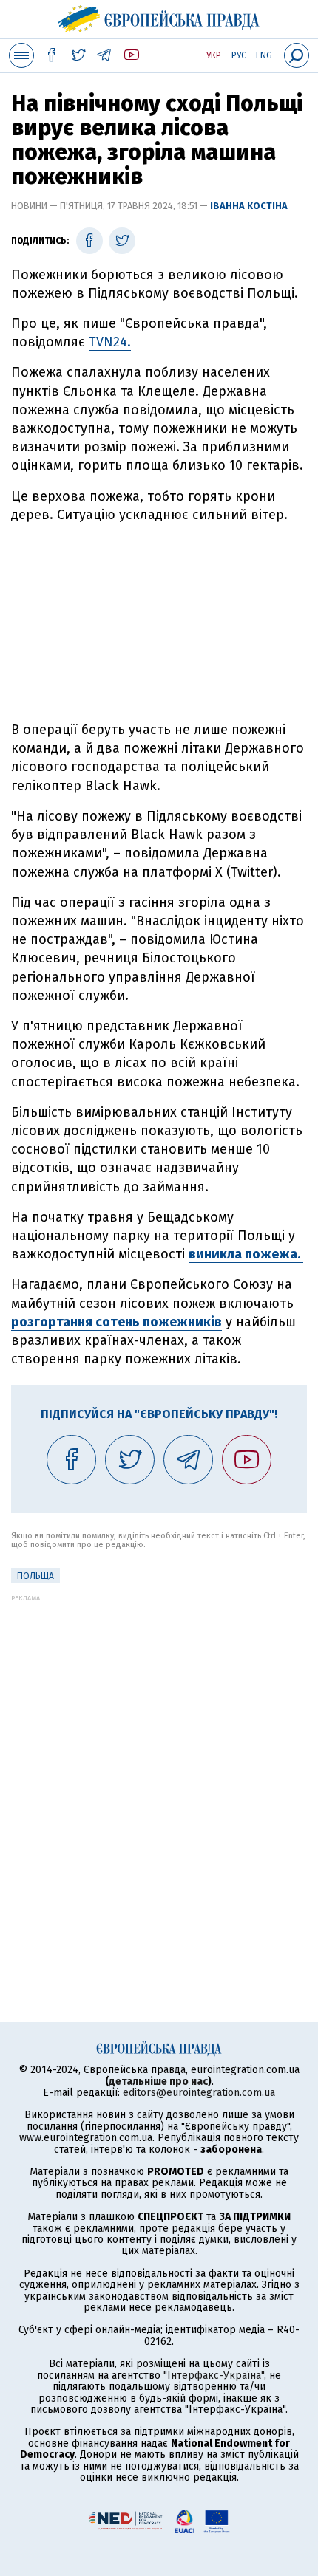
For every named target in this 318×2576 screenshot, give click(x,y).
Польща (35, 1576)
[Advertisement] (159, 623)
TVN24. (110, 342)
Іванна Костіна (249, 206)
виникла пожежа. (246, 1254)
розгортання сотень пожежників (116, 1322)
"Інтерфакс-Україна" (214, 2375)
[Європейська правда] (159, 17)
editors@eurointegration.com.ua (199, 2093)
